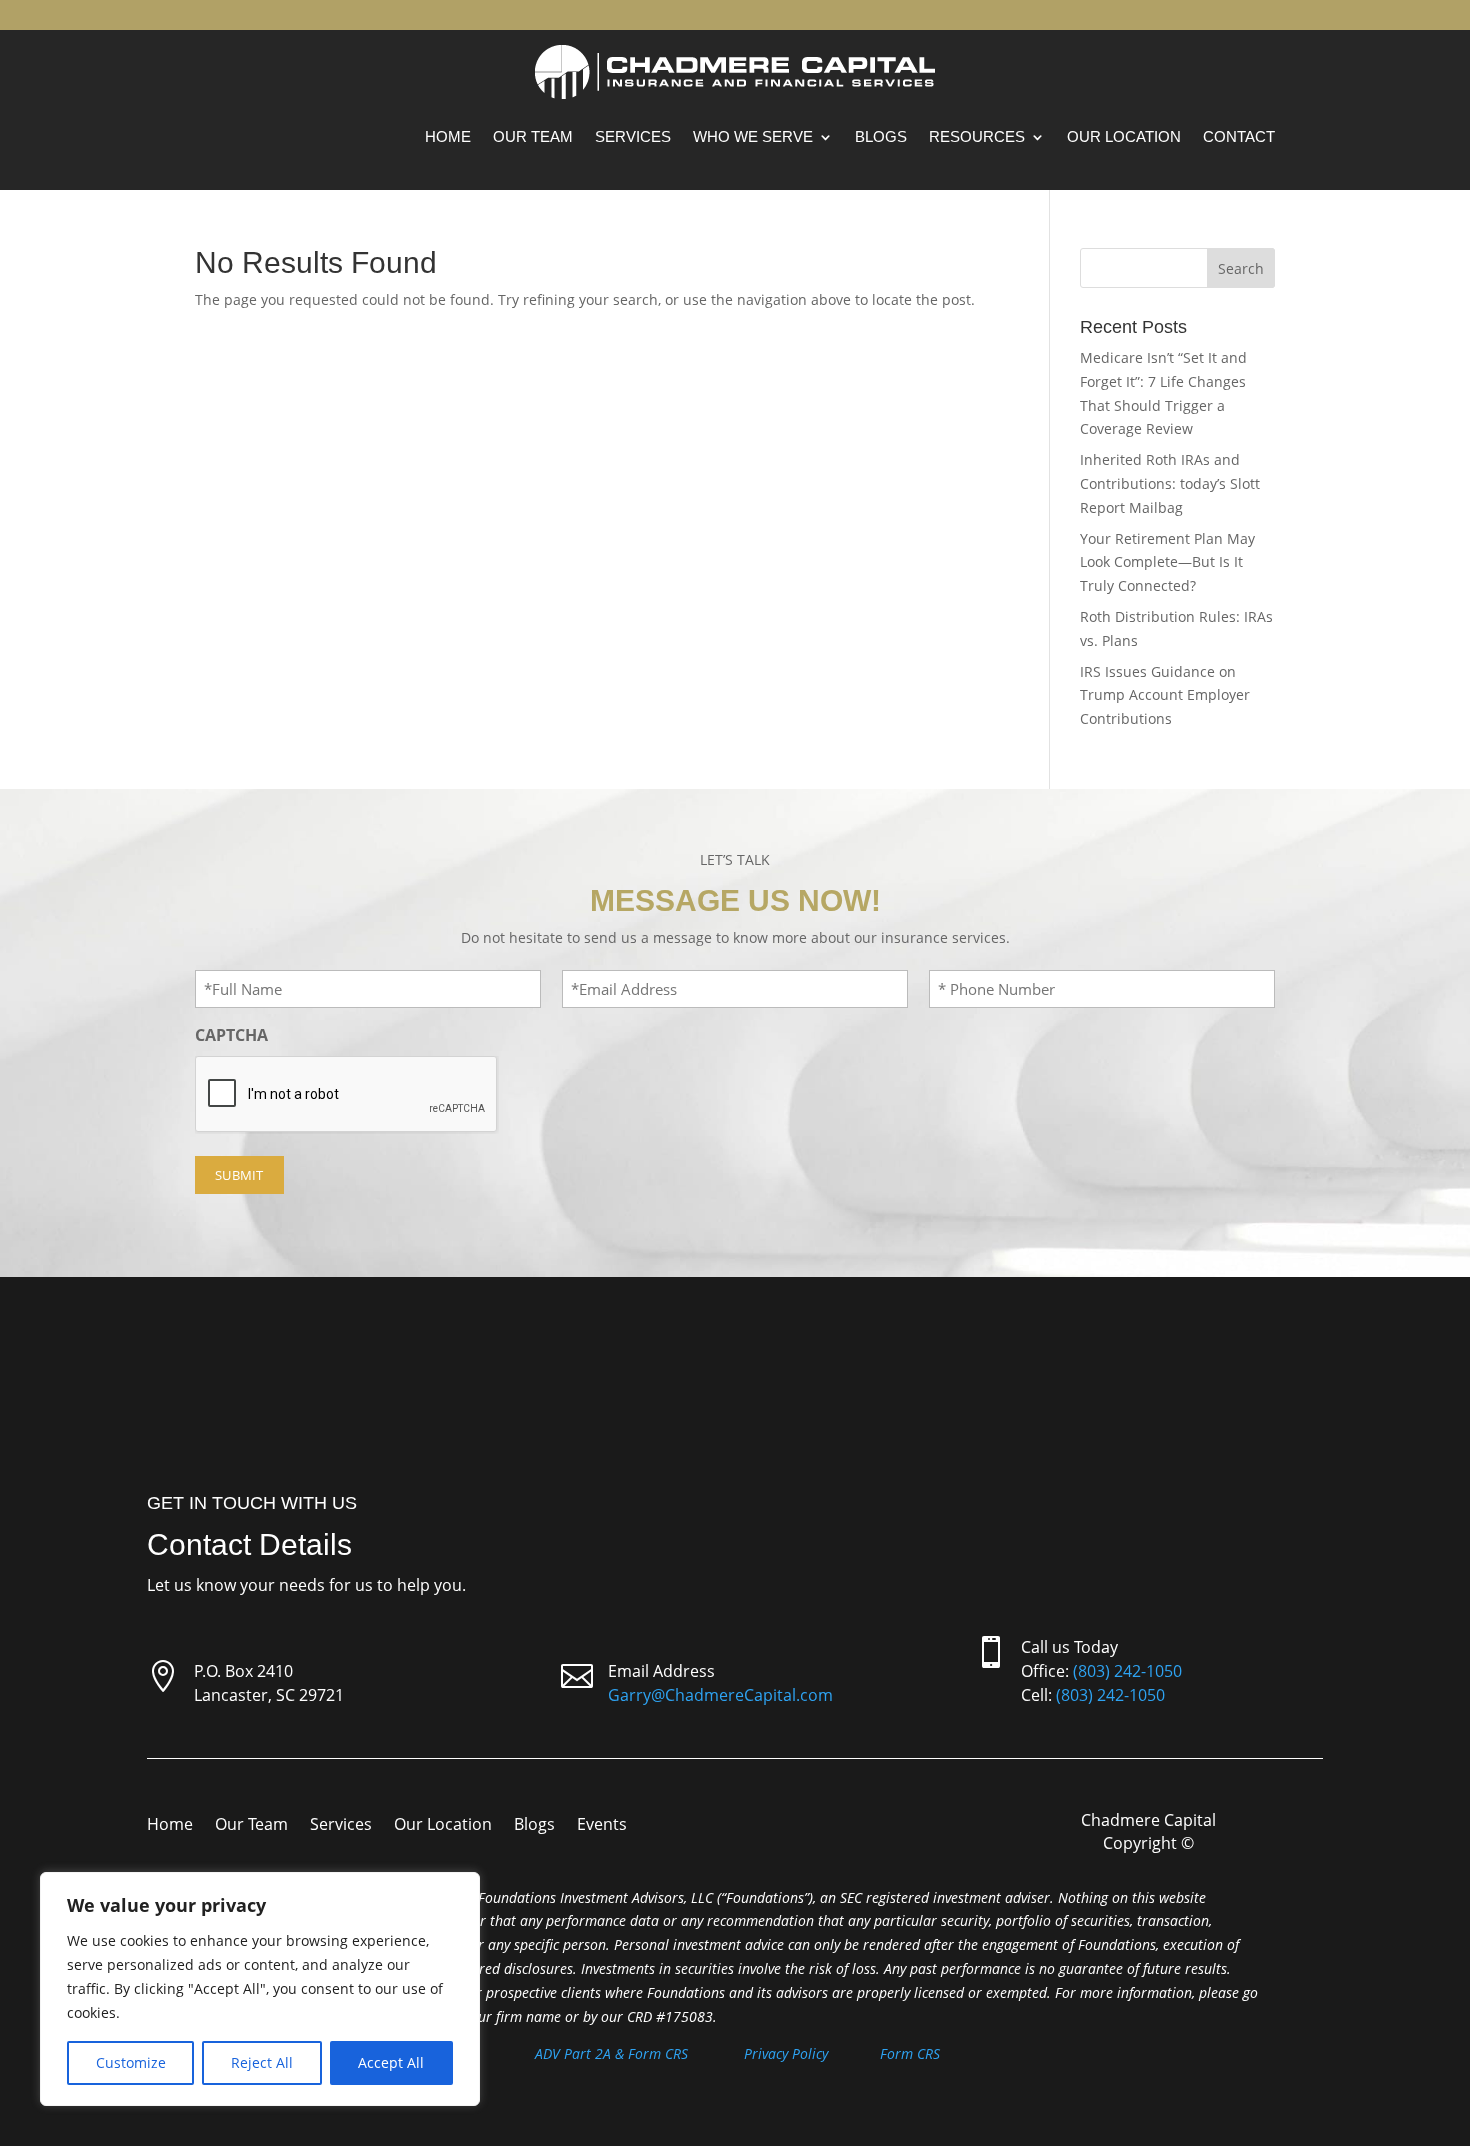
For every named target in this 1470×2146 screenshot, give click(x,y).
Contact (1239, 136)
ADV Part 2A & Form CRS (611, 2053)
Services (633, 136)
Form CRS (910, 2053)
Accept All (391, 2062)
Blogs (881, 136)
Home (448, 136)
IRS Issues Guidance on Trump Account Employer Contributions (1165, 695)
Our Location (1124, 136)
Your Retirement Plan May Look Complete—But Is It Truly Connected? (1167, 562)
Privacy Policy (786, 2053)
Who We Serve (753, 136)
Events (602, 1826)
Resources (977, 136)
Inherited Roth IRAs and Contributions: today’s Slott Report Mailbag (1170, 483)
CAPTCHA (231, 1035)
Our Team (533, 136)
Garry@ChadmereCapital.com (720, 1695)
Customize (131, 2062)
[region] (260, 1989)
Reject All (262, 2062)
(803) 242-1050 (1127, 1671)
